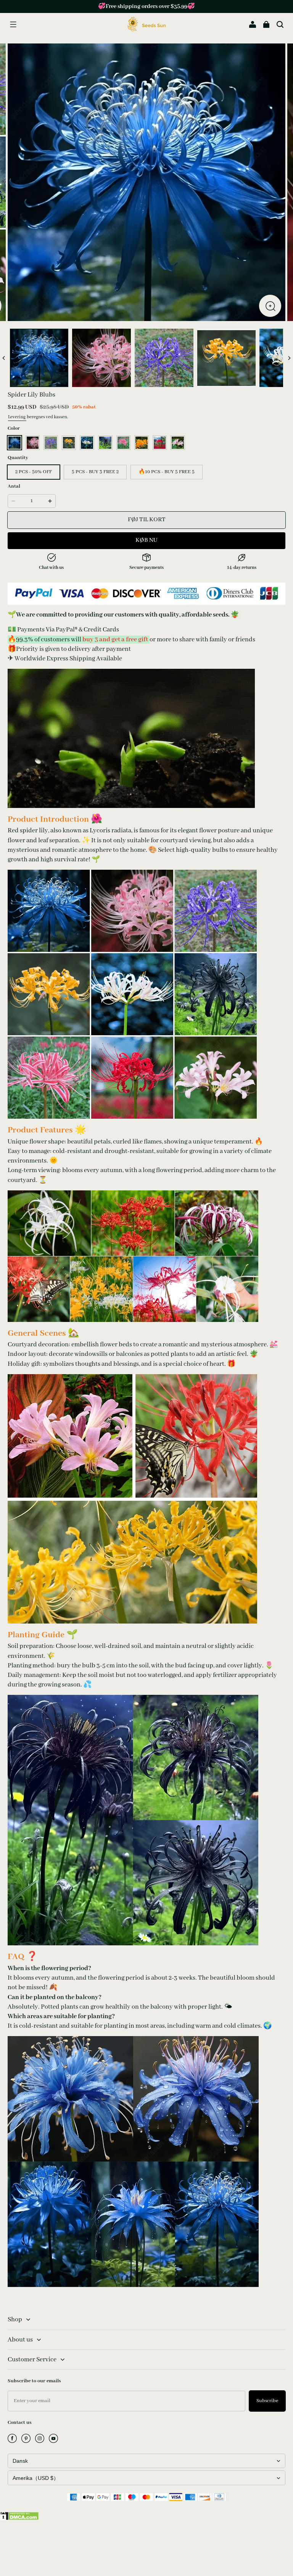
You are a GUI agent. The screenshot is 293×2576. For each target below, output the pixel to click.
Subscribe (267, 2401)
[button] (13, 24)
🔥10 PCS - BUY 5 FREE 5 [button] (167, 472)
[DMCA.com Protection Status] (19, 2519)
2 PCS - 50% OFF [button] (34, 472)
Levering (17, 417)
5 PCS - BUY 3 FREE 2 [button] (95, 472)
